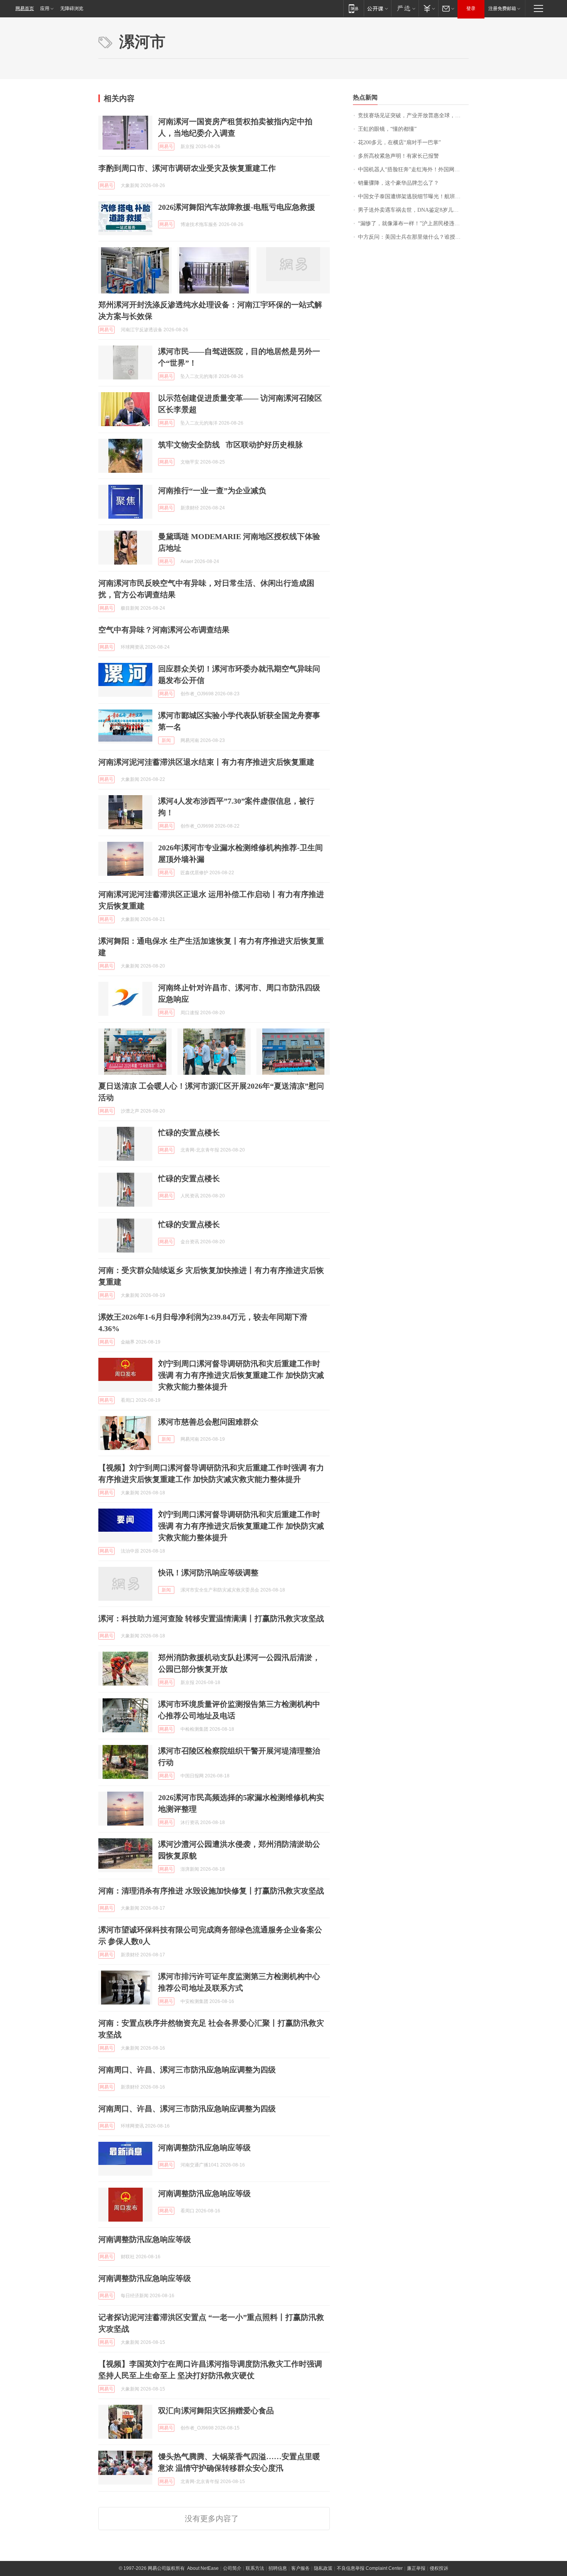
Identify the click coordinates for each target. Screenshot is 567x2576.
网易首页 (25, 8)
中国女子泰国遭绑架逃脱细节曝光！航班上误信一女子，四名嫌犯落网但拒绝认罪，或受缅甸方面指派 (413, 196)
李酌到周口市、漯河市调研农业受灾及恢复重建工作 (187, 168)
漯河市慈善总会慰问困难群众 (208, 1422)
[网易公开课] (377, 8)
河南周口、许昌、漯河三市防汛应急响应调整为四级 (187, 2070)
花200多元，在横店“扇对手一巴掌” (399, 142)
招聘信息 (278, 2568)
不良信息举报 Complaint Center (370, 2568)
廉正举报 (416, 2568)
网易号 (166, 147)
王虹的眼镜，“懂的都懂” (387, 129)
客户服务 (300, 2568)
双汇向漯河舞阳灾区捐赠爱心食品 (216, 2411)
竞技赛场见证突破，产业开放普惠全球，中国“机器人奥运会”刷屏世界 (413, 115)
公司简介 (232, 2568)
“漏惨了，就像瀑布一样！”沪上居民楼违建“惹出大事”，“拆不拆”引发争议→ (413, 223)
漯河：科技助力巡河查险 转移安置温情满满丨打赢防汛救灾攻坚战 (211, 1618)
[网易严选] (405, 8)
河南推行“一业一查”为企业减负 (212, 491)
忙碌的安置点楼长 (189, 1133)
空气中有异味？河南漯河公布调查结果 (164, 630)
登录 (471, 8)
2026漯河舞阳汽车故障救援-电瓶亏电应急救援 (237, 207)
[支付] (428, 8)
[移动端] (354, 8)
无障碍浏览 (72, 8)
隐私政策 (323, 2568)
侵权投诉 (439, 2568)
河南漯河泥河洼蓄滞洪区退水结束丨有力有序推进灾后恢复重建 (206, 762)
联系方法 (255, 2568)
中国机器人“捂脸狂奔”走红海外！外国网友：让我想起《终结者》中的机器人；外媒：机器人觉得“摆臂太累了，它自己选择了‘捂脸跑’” (413, 169)
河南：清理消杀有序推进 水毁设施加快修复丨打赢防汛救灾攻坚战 (211, 1891)
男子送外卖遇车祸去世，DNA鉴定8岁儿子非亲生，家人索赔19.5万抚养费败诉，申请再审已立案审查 (413, 210)
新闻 (166, 740)
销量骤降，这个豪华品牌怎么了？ (398, 183)
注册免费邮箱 (502, 8)
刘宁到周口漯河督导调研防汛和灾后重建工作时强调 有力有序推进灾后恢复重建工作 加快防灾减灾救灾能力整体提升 (241, 1375)
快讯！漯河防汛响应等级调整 (208, 1573)
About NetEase (203, 2568)
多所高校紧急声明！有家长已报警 (398, 156)
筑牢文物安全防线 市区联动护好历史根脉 (230, 445)
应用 (45, 8)
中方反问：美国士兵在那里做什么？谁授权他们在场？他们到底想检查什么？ (413, 237)
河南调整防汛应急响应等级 (204, 2148)
